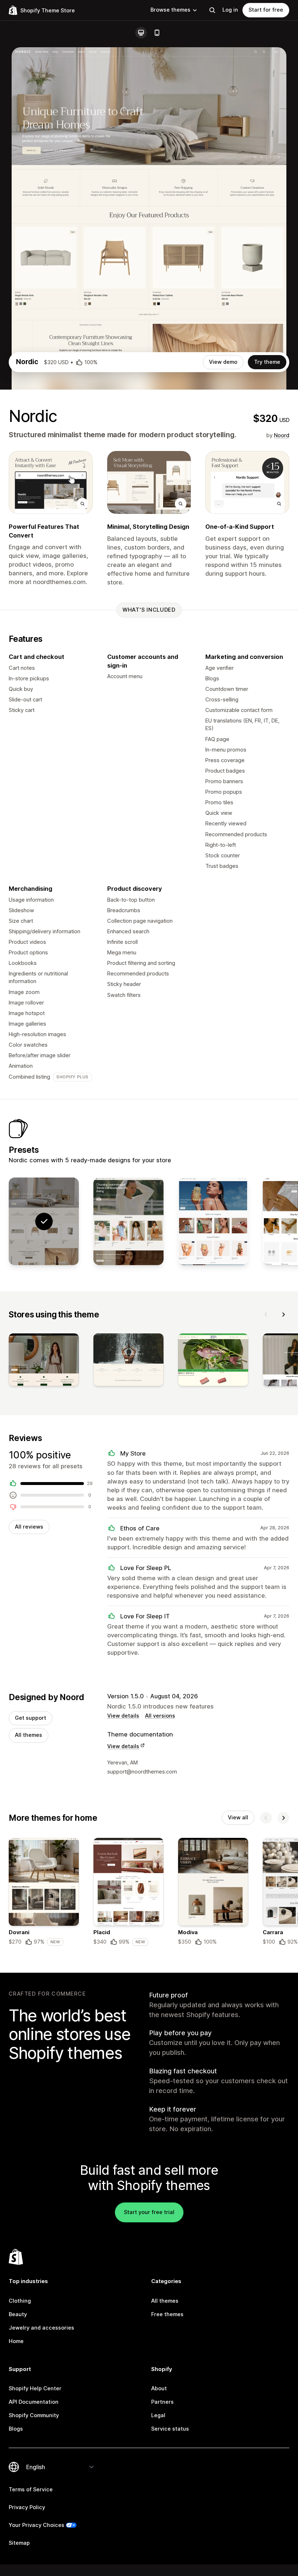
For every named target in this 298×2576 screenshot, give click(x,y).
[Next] (283, 1315)
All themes (29, 1735)
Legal (158, 2415)
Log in (230, 10)
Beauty (18, 2314)
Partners (162, 2402)
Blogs (16, 2429)
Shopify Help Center (35, 2388)
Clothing (20, 2301)
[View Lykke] (128, 1221)
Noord (282, 435)
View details (123, 1716)
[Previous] (266, 1315)
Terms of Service (31, 2490)
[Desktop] (141, 33)
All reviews (29, 1527)
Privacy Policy (27, 2507)
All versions (160, 1716)
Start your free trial (149, 2212)
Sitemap (19, 2543)
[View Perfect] (213, 1221)
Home (16, 2341)
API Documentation (34, 2402)
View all (238, 1818)
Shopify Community (34, 2415)
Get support (31, 1718)
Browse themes (170, 10)
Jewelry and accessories (41, 2328)
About (159, 2388)
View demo (223, 362)
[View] (44, 1361)
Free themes (167, 2314)
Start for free (266, 10)
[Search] (212, 10)
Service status (170, 2429)
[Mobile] (157, 33)
